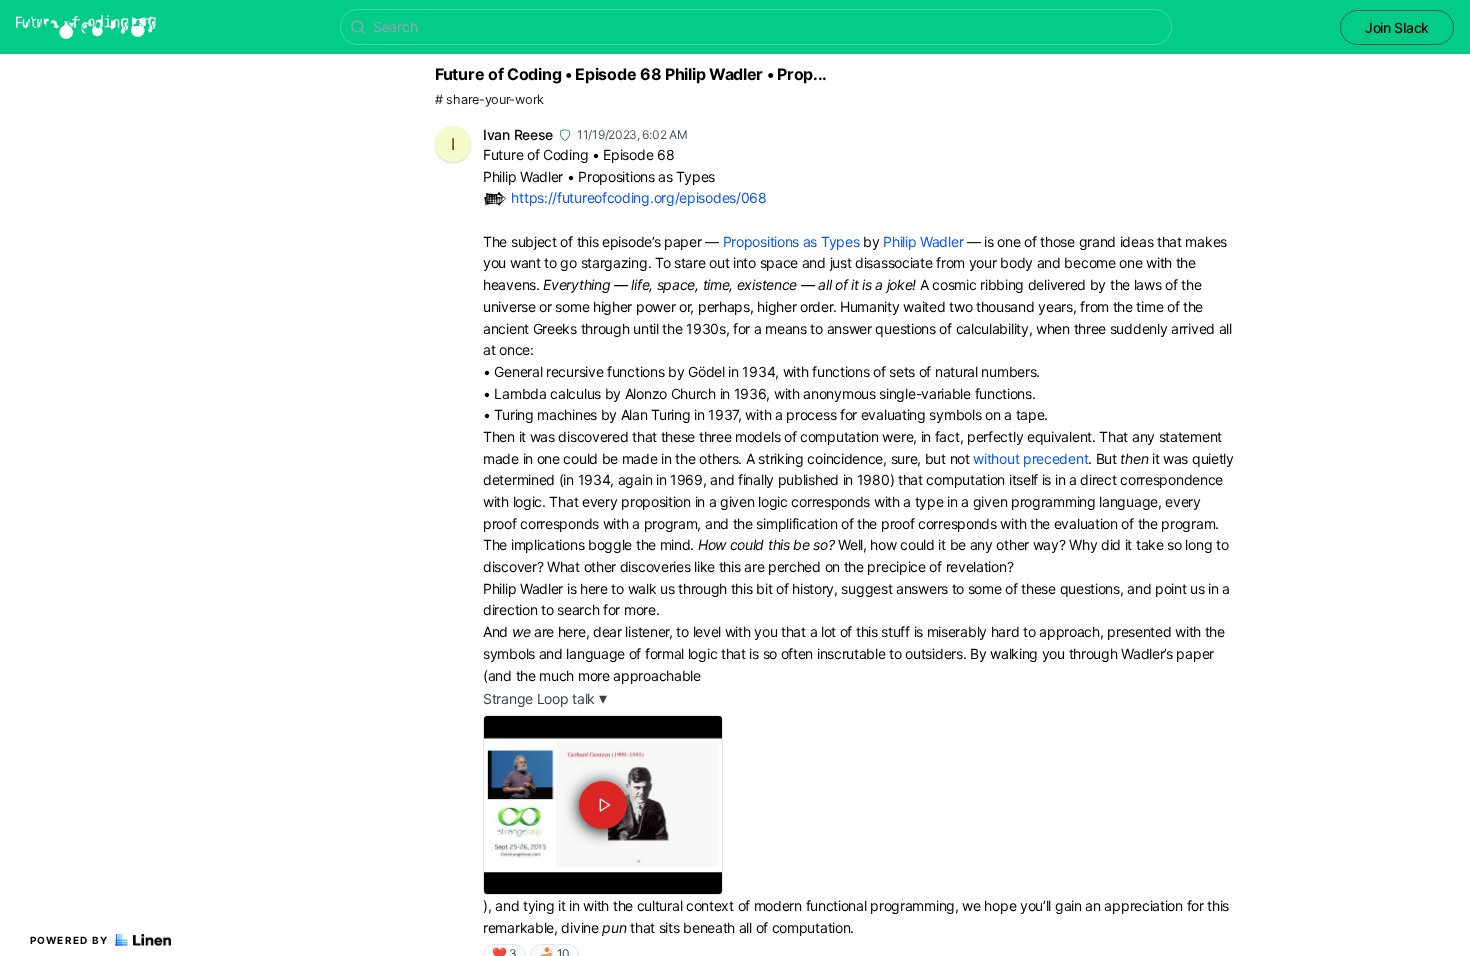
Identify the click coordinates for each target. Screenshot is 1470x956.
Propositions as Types (791, 241)
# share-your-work (489, 99)
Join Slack (1397, 27)
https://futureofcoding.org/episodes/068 (638, 197)
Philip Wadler (923, 241)
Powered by (69, 940)
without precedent (1030, 458)
